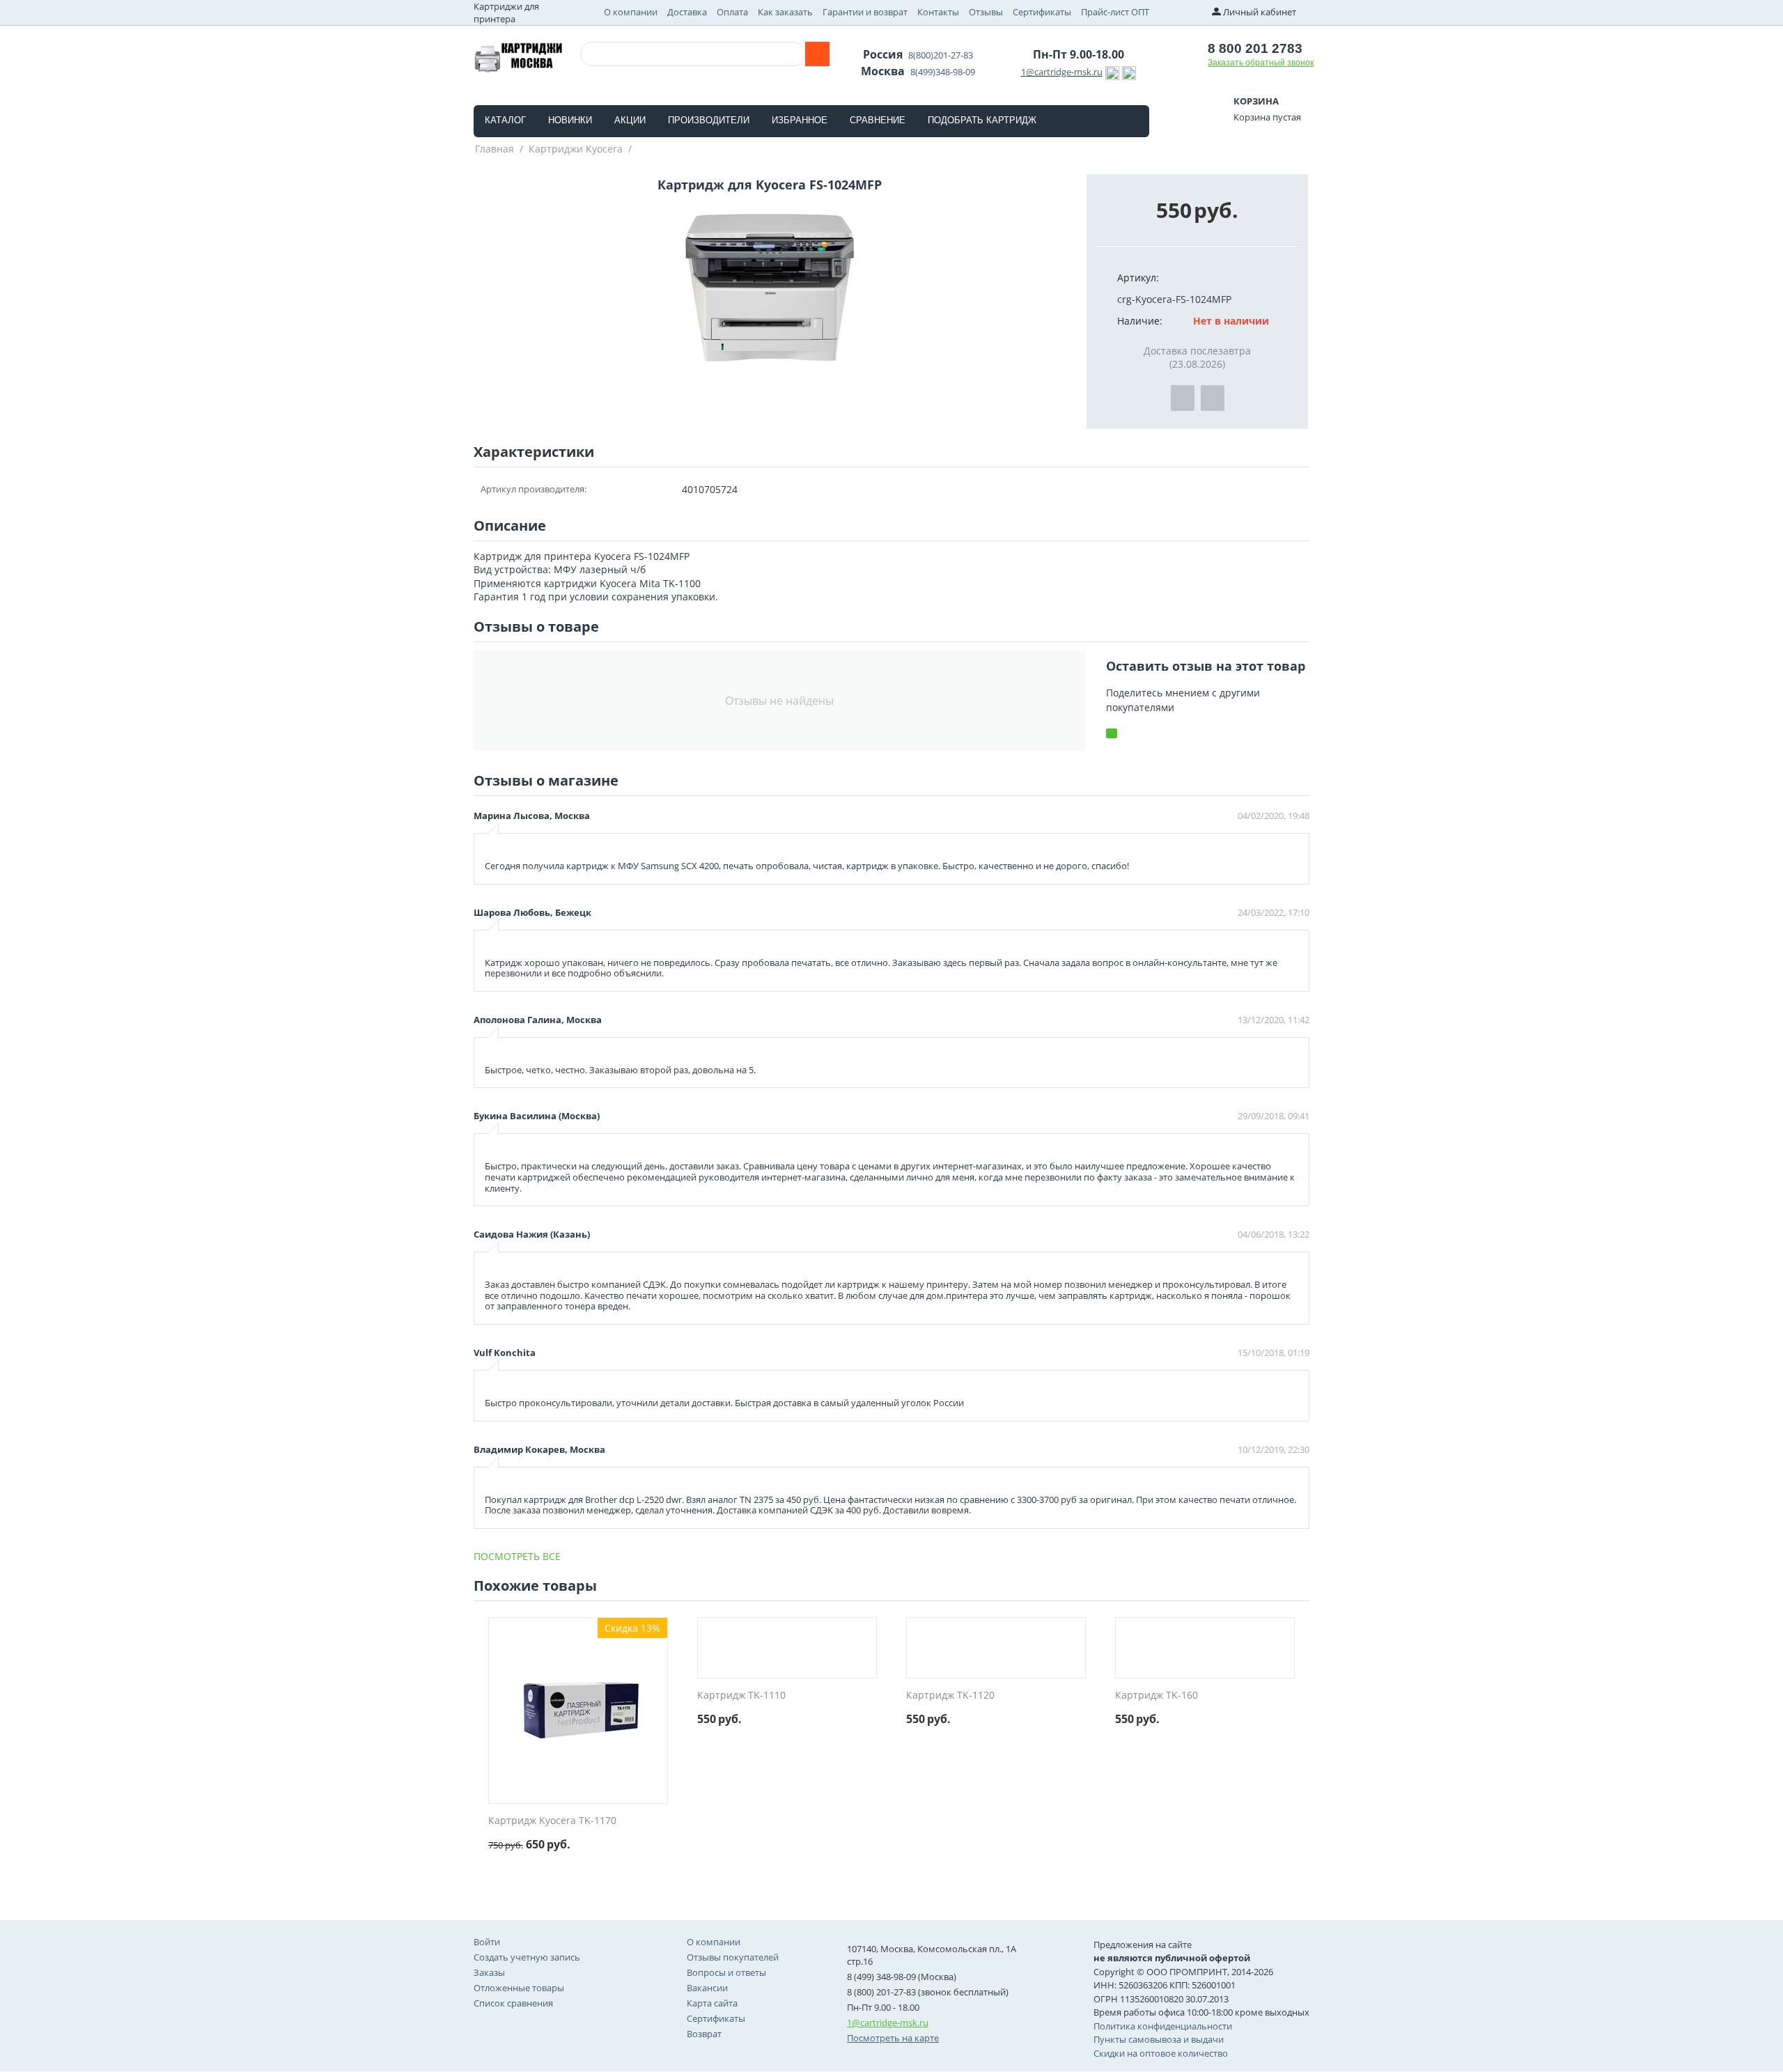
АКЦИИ (630, 120)
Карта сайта (712, 2003)
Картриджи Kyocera (576, 149)
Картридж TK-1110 (741, 1696)
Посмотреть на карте (893, 2038)
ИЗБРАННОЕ (800, 120)
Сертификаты (1042, 12)
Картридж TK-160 (1157, 1696)
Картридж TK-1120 (950, 1696)
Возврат (704, 2034)
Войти (487, 1942)
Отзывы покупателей (733, 1957)
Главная (495, 149)
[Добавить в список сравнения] (1213, 398)
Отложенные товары (519, 1988)
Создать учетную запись (527, 1957)
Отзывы (986, 12)
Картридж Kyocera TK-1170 (552, 1821)
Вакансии (707, 1988)
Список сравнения (513, 2003)
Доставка (687, 12)
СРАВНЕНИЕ (878, 120)
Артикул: (1138, 278)
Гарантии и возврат (865, 12)
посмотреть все (517, 1556)
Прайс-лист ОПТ (1115, 12)
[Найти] (817, 54)
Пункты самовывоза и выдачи (1159, 2039)
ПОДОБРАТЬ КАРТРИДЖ (982, 120)
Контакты (938, 12)
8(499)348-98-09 (943, 72)
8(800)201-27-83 (941, 55)
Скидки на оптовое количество (1161, 2053)
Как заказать (785, 12)
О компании (631, 12)
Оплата (732, 12)
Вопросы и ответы (726, 1972)
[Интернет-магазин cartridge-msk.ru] (518, 56)
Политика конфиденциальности (1163, 2026)
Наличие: (1140, 321)
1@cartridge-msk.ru (1062, 72)
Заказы (489, 1972)
